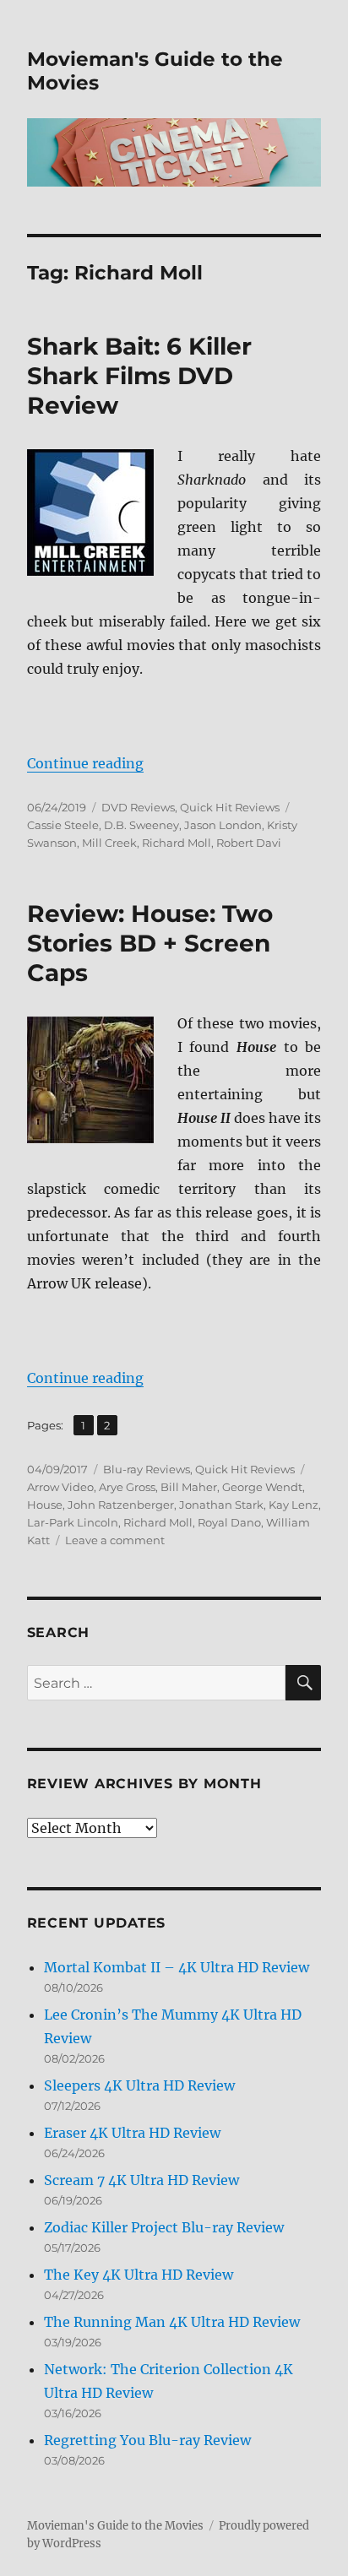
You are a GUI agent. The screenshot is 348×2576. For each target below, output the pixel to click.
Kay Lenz (294, 1505)
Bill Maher (189, 1487)
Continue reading (85, 763)
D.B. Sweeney (141, 825)
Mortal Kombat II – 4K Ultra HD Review (177, 1967)
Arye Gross (127, 1487)
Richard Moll (177, 843)
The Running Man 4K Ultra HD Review (172, 2322)
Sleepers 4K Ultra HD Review (139, 2085)
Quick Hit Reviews (230, 807)
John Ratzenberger (121, 1505)
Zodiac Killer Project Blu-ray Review (164, 2227)
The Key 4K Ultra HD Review (139, 2275)
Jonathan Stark (221, 1505)
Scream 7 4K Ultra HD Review (141, 2180)
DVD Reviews (138, 807)
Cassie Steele (63, 825)
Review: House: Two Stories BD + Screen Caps (150, 943)
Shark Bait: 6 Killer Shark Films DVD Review (139, 376)
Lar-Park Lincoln (73, 1522)
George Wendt (262, 1487)
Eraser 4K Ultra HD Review (132, 2133)
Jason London (223, 825)
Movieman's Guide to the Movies (115, 2526)
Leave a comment (115, 1540)
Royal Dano (229, 1522)
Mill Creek (109, 843)
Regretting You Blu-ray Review (147, 2440)
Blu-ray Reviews (147, 1469)
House (45, 1505)
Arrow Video (60, 1487)
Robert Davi (249, 843)
